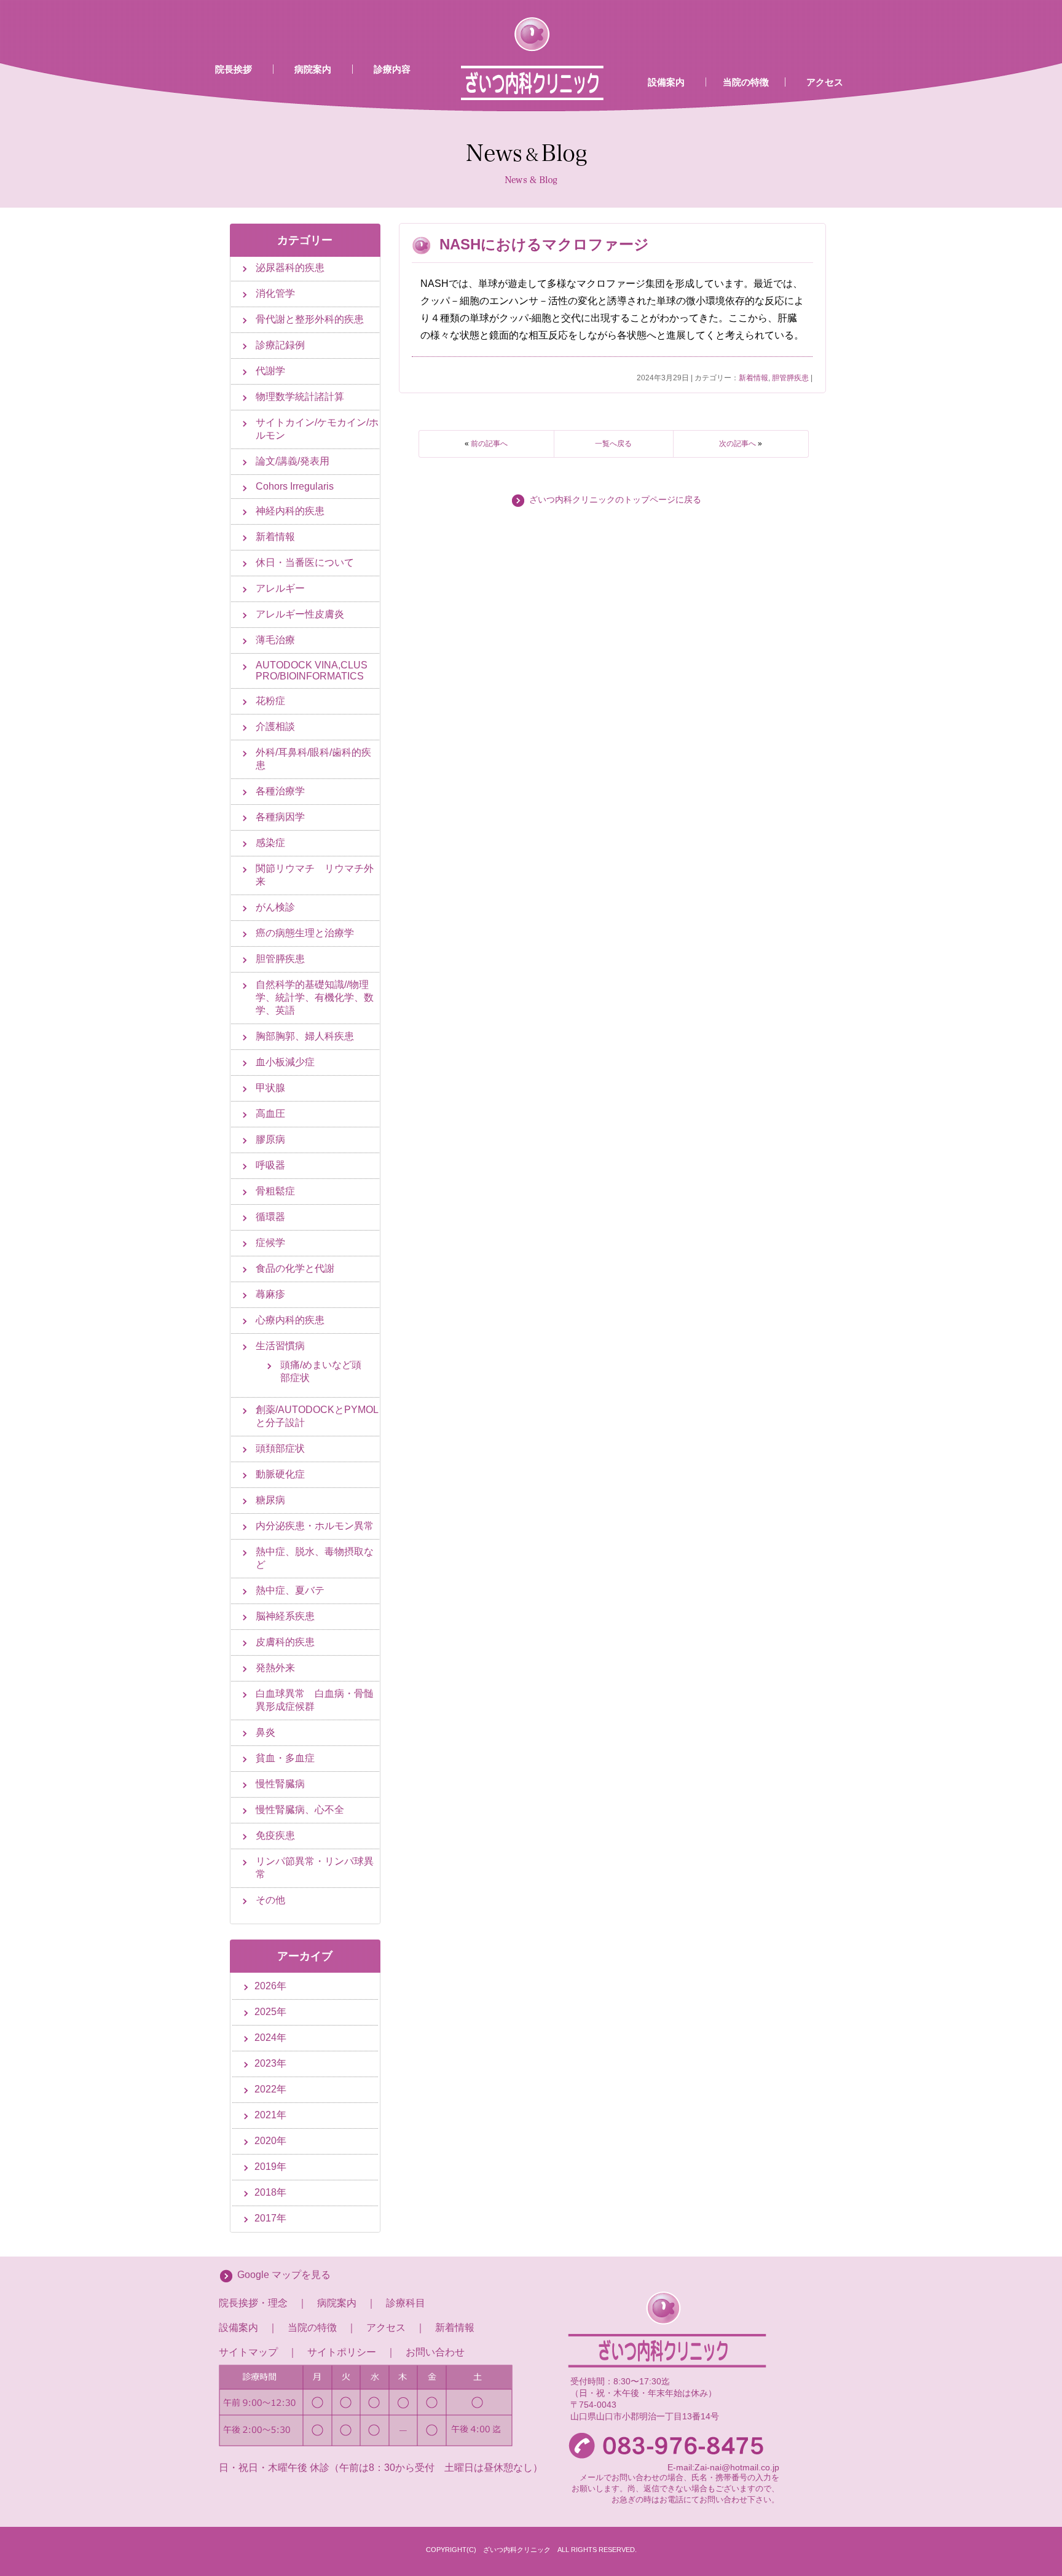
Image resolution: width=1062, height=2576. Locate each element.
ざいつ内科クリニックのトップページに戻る (615, 500)
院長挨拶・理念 (253, 2303)
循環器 (270, 1217)
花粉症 (270, 701)
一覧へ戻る (613, 444)
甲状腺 (270, 1088)
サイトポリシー (342, 2352)
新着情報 (753, 378)
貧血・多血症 (285, 1758)
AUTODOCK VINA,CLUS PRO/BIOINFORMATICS (312, 671)
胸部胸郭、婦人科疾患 (305, 1036)
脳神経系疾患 (285, 1616)
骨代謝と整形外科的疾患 (310, 319)
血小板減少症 (285, 1062)
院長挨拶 (234, 69)
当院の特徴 (746, 82)
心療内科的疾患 (290, 1320)
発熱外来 (275, 1668)
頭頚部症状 (280, 1448)
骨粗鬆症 (275, 1191)
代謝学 (270, 371)
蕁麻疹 (270, 1294)
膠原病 (270, 1139)
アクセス (825, 82)
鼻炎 (265, 1732)
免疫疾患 (275, 1835)
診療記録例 (280, 345)
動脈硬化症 (280, 1474)
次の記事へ (737, 444)
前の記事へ (489, 444)
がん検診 (275, 907)
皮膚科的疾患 (285, 1642)
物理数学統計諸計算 (300, 397)
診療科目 (406, 2303)
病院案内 (313, 69)
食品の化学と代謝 (295, 1268)
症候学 (270, 1243)
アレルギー (280, 588)
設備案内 (666, 82)
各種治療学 (280, 791)
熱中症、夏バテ (290, 1590)
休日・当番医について (305, 562)
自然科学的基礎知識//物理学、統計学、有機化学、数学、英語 (315, 997)
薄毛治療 (275, 640)
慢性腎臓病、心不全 (300, 1810)
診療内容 (392, 69)
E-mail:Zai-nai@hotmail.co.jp (723, 2467)
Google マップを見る (284, 2275)
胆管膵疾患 (790, 378)
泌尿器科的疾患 (290, 268)
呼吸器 (270, 1165)
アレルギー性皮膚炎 (300, 614)
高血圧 (270, 1114)
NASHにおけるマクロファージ (544, 244)
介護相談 (275, 726)
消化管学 (275, 293)
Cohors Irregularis (295, 486)
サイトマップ (248, 2352)
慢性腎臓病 (280, 1784)
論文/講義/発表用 (293, 461)
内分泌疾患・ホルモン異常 (315, 1526)
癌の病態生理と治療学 (305, 933)
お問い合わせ (435, 2352)
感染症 (270, 843)
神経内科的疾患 (290, 511)
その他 (270, 1900)
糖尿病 (270, 1500)
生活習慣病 (280, 1346)
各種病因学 (280, 817)
